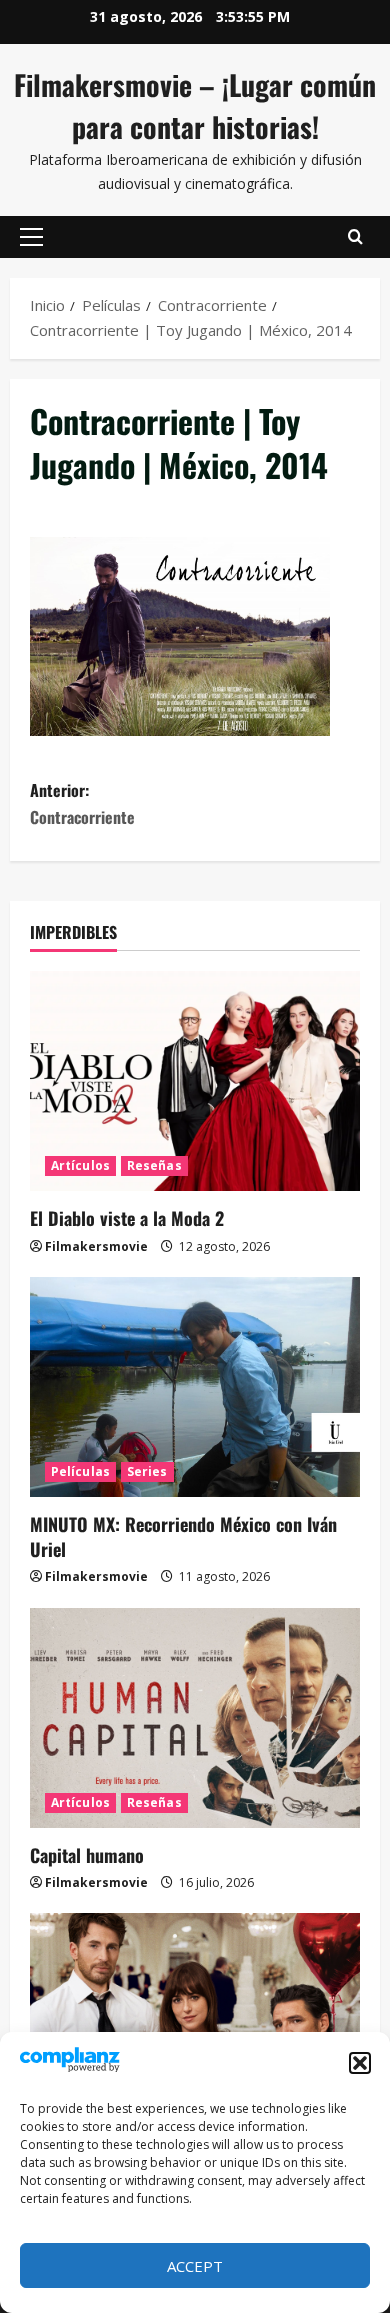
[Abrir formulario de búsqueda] (355, 237)
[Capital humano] (195, 1718)
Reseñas (154, 1165)
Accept (195, 2266)
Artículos (80, 1165)
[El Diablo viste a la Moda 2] (195, 1081)
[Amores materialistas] (195, 2023)
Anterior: (82, 803)
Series (147, 1471)
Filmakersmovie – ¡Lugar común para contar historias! (195, 105)
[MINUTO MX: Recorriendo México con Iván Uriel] (195, 1387)
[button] (360, 2063)
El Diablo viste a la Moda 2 (127, 1218)
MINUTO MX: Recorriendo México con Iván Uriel (183, 1536)
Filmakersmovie (96, 1246)
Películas (80, 1471)
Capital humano (87, 1855)
